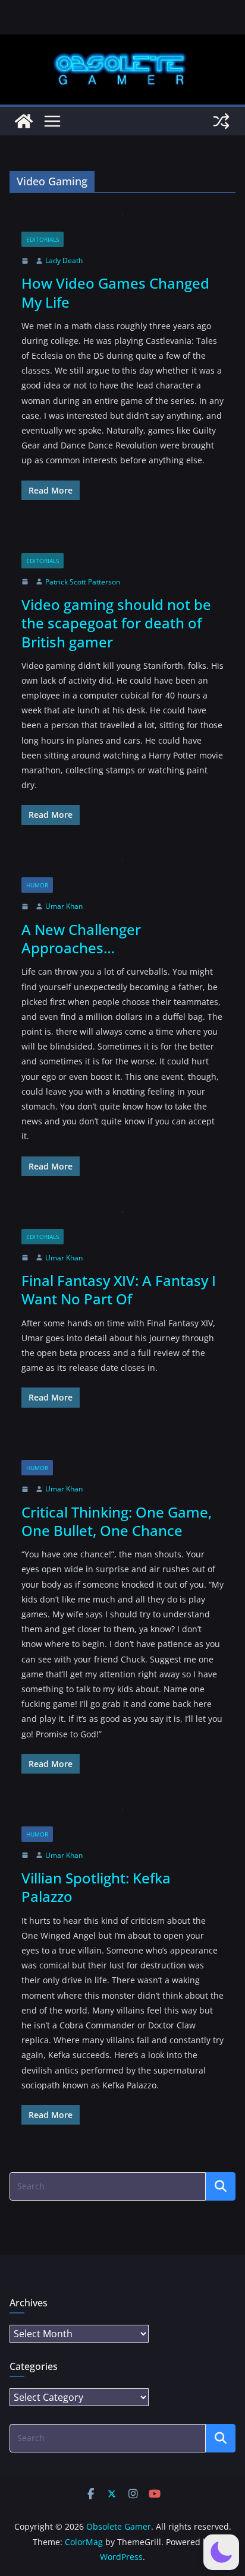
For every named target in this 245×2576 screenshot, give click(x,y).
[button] (221, 2552)
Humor (37, 885)
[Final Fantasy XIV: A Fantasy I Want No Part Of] (122, 1220)
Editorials (43, 239)
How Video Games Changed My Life (115, 292)
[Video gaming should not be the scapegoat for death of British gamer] (122, 544)
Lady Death (64, 260)
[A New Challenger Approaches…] (122, 869)
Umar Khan (64, 906)
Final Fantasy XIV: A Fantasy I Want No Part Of (119, 1289)
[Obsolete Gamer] (24, 121)
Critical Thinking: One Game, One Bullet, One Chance (117, 1521)
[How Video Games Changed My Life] (122, 223)
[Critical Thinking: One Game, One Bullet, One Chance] (122, 1452)
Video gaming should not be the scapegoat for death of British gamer (116, 623)
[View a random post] (221, 121)
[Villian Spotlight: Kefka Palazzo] (122, 1818)
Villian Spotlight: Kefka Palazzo (96, 1887)
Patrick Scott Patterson (83, 582)
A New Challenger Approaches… (81, 938)
